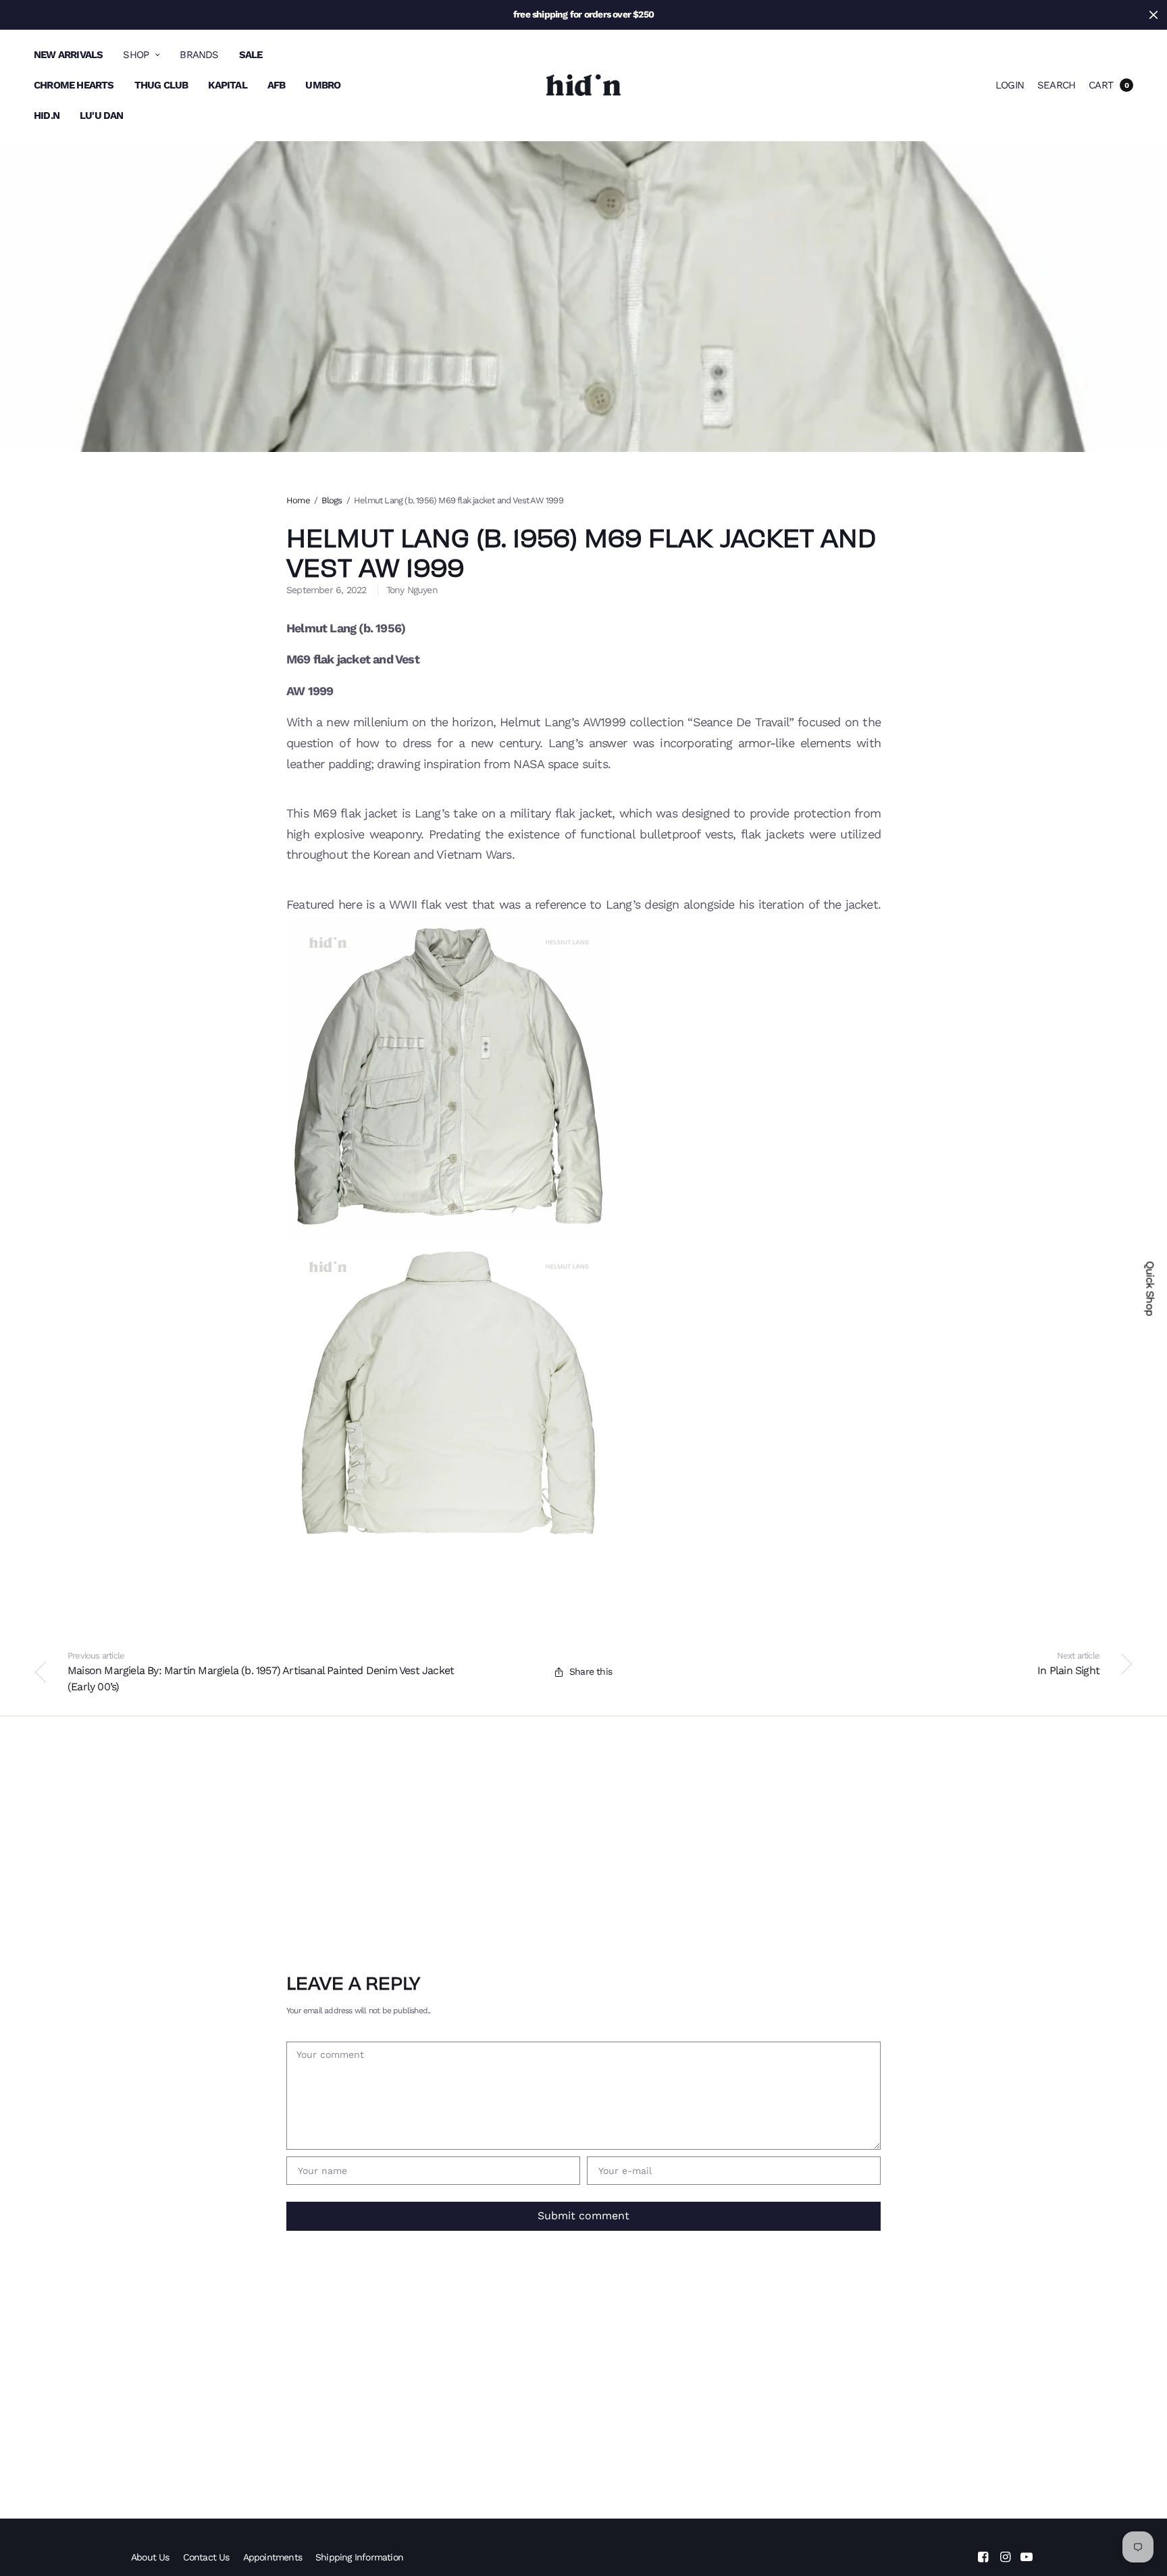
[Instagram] (1005, 2557)
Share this (591, 1671)
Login (1010, 85)
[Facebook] (983, 2557)
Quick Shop (1150, 1288)
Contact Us (206, 2557)
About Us (150, 2557)
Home (298, 500)
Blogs (332, 500)
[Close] (1153, 15)
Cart (1101, 85)
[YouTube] (1027, 2557)
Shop (136, 55)
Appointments (273, 2557)
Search (1056, 85)
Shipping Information (359, 2557)
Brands (199, 55)
